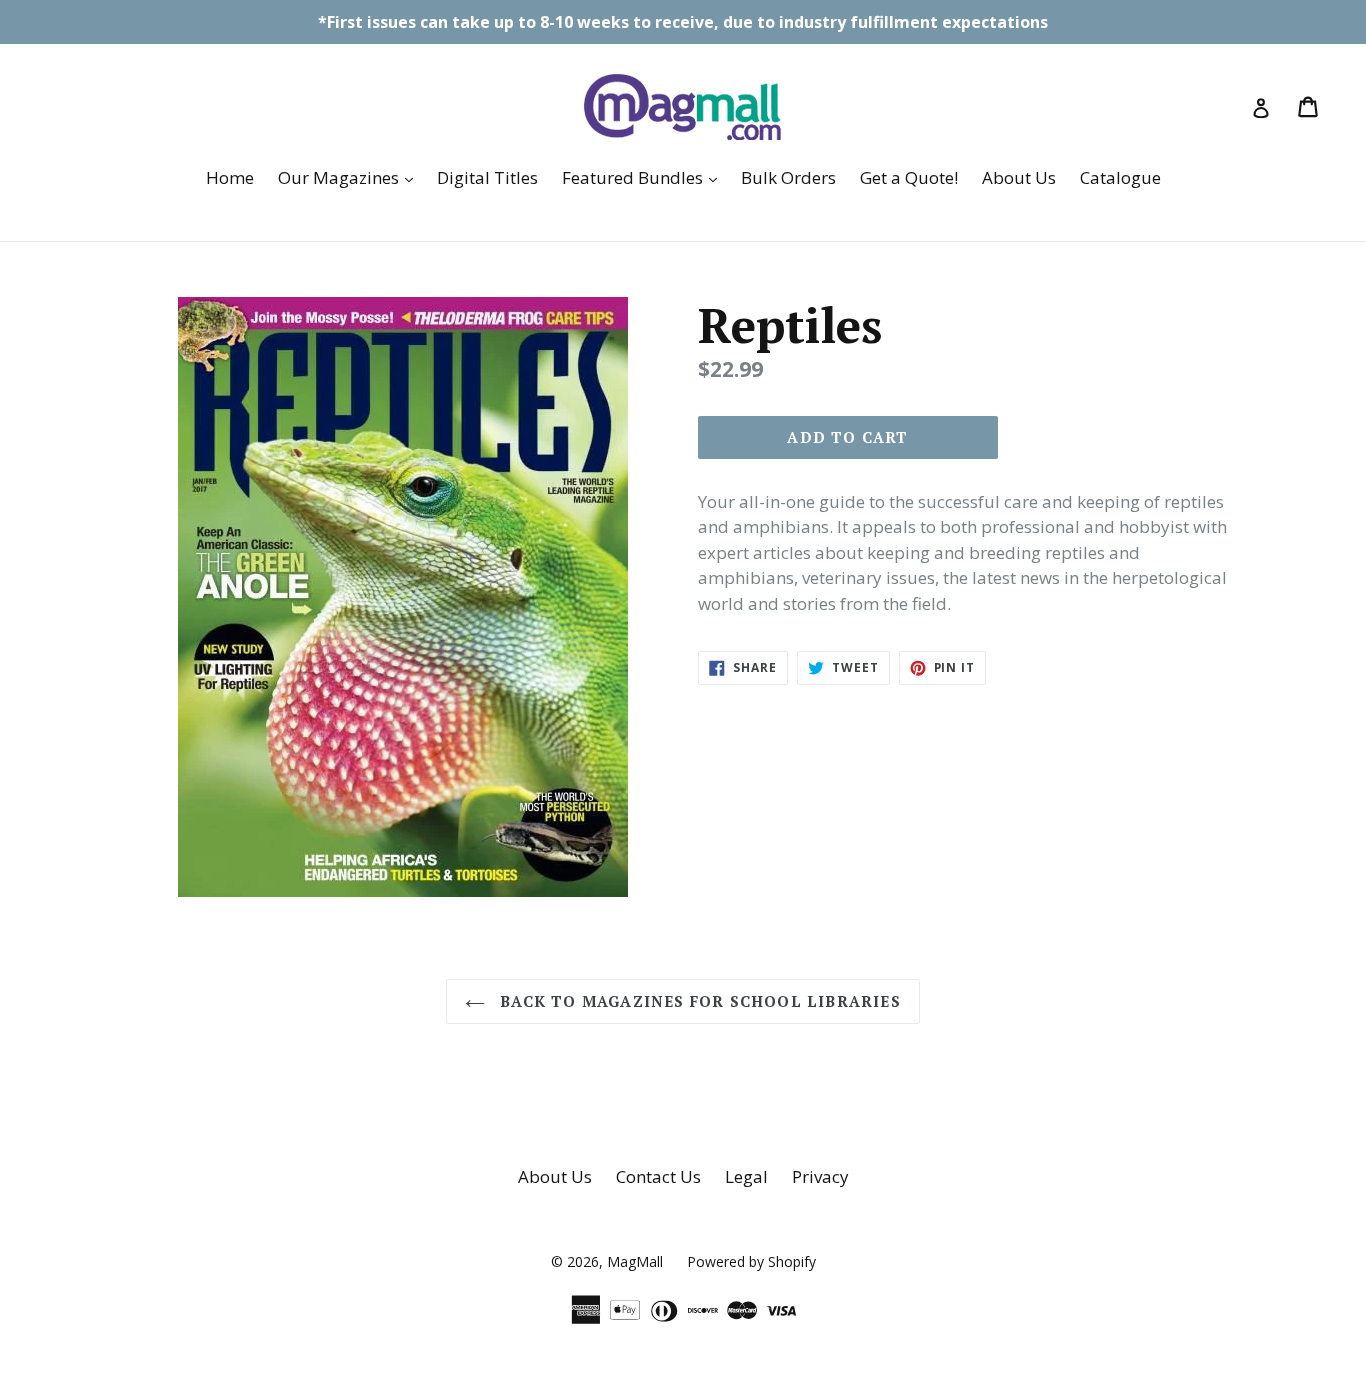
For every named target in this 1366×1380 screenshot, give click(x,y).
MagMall (635, 1261)
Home (230, 177)
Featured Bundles (644, 177)
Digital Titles (487, 177)
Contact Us (658, 1176)
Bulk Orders (788, 177)
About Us (1019, 177)
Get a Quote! (909, 177)
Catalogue (1120, 177)
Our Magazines (350, 177)
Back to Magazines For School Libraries (698, 1001)
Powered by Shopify (751, 1261)
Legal (746, 1176)
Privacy (820, 1176)
